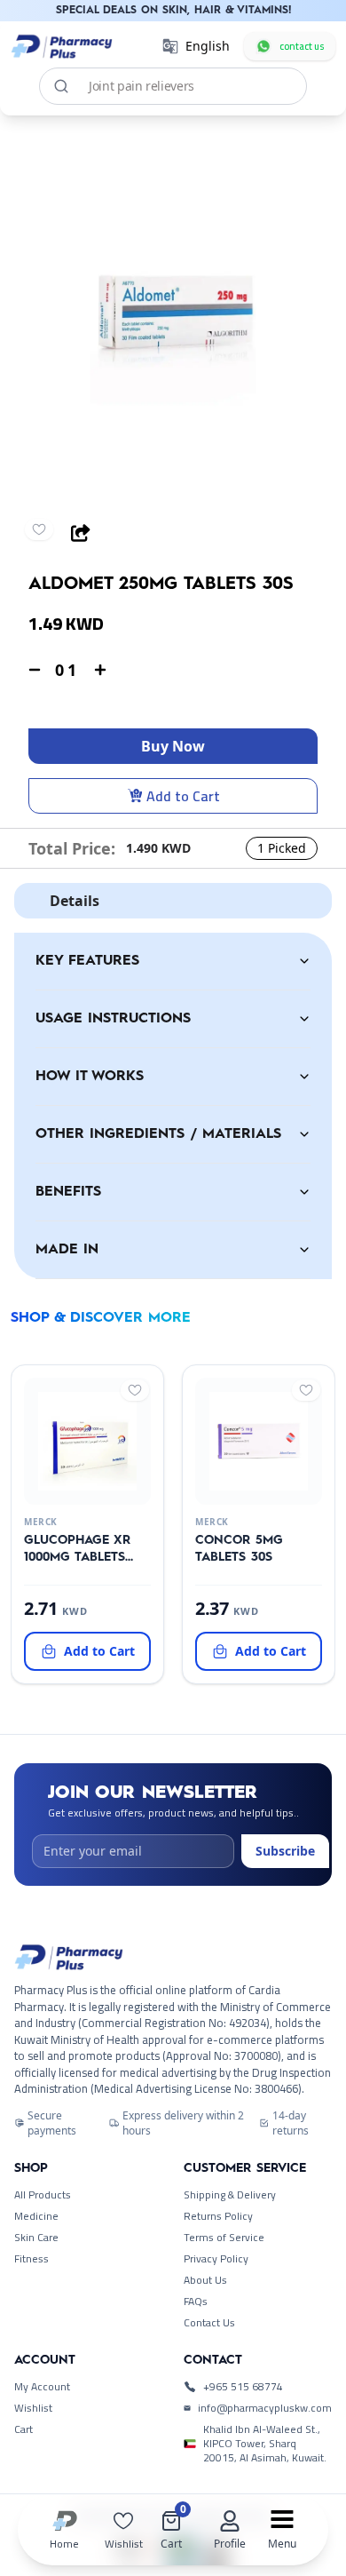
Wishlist (33, 2408)
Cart (24, 2429)
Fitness (31, 2259)
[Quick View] (84, 1491)
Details (75, 901)
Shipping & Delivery (230, 2195)
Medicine (36, 2216)
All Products (43, 2195)
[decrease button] (35, 670)
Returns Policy (218, 2216)
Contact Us (209, 2323)
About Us (205, 2280)
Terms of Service (224, 2238)
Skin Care (36, 2238)
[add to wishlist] (39, 529)
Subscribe (285, 1851)
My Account (42, 2387)
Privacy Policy (216, 2259)
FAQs (196, 2302)
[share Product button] (81, 533)
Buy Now (173, 746)
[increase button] (100, 670)
